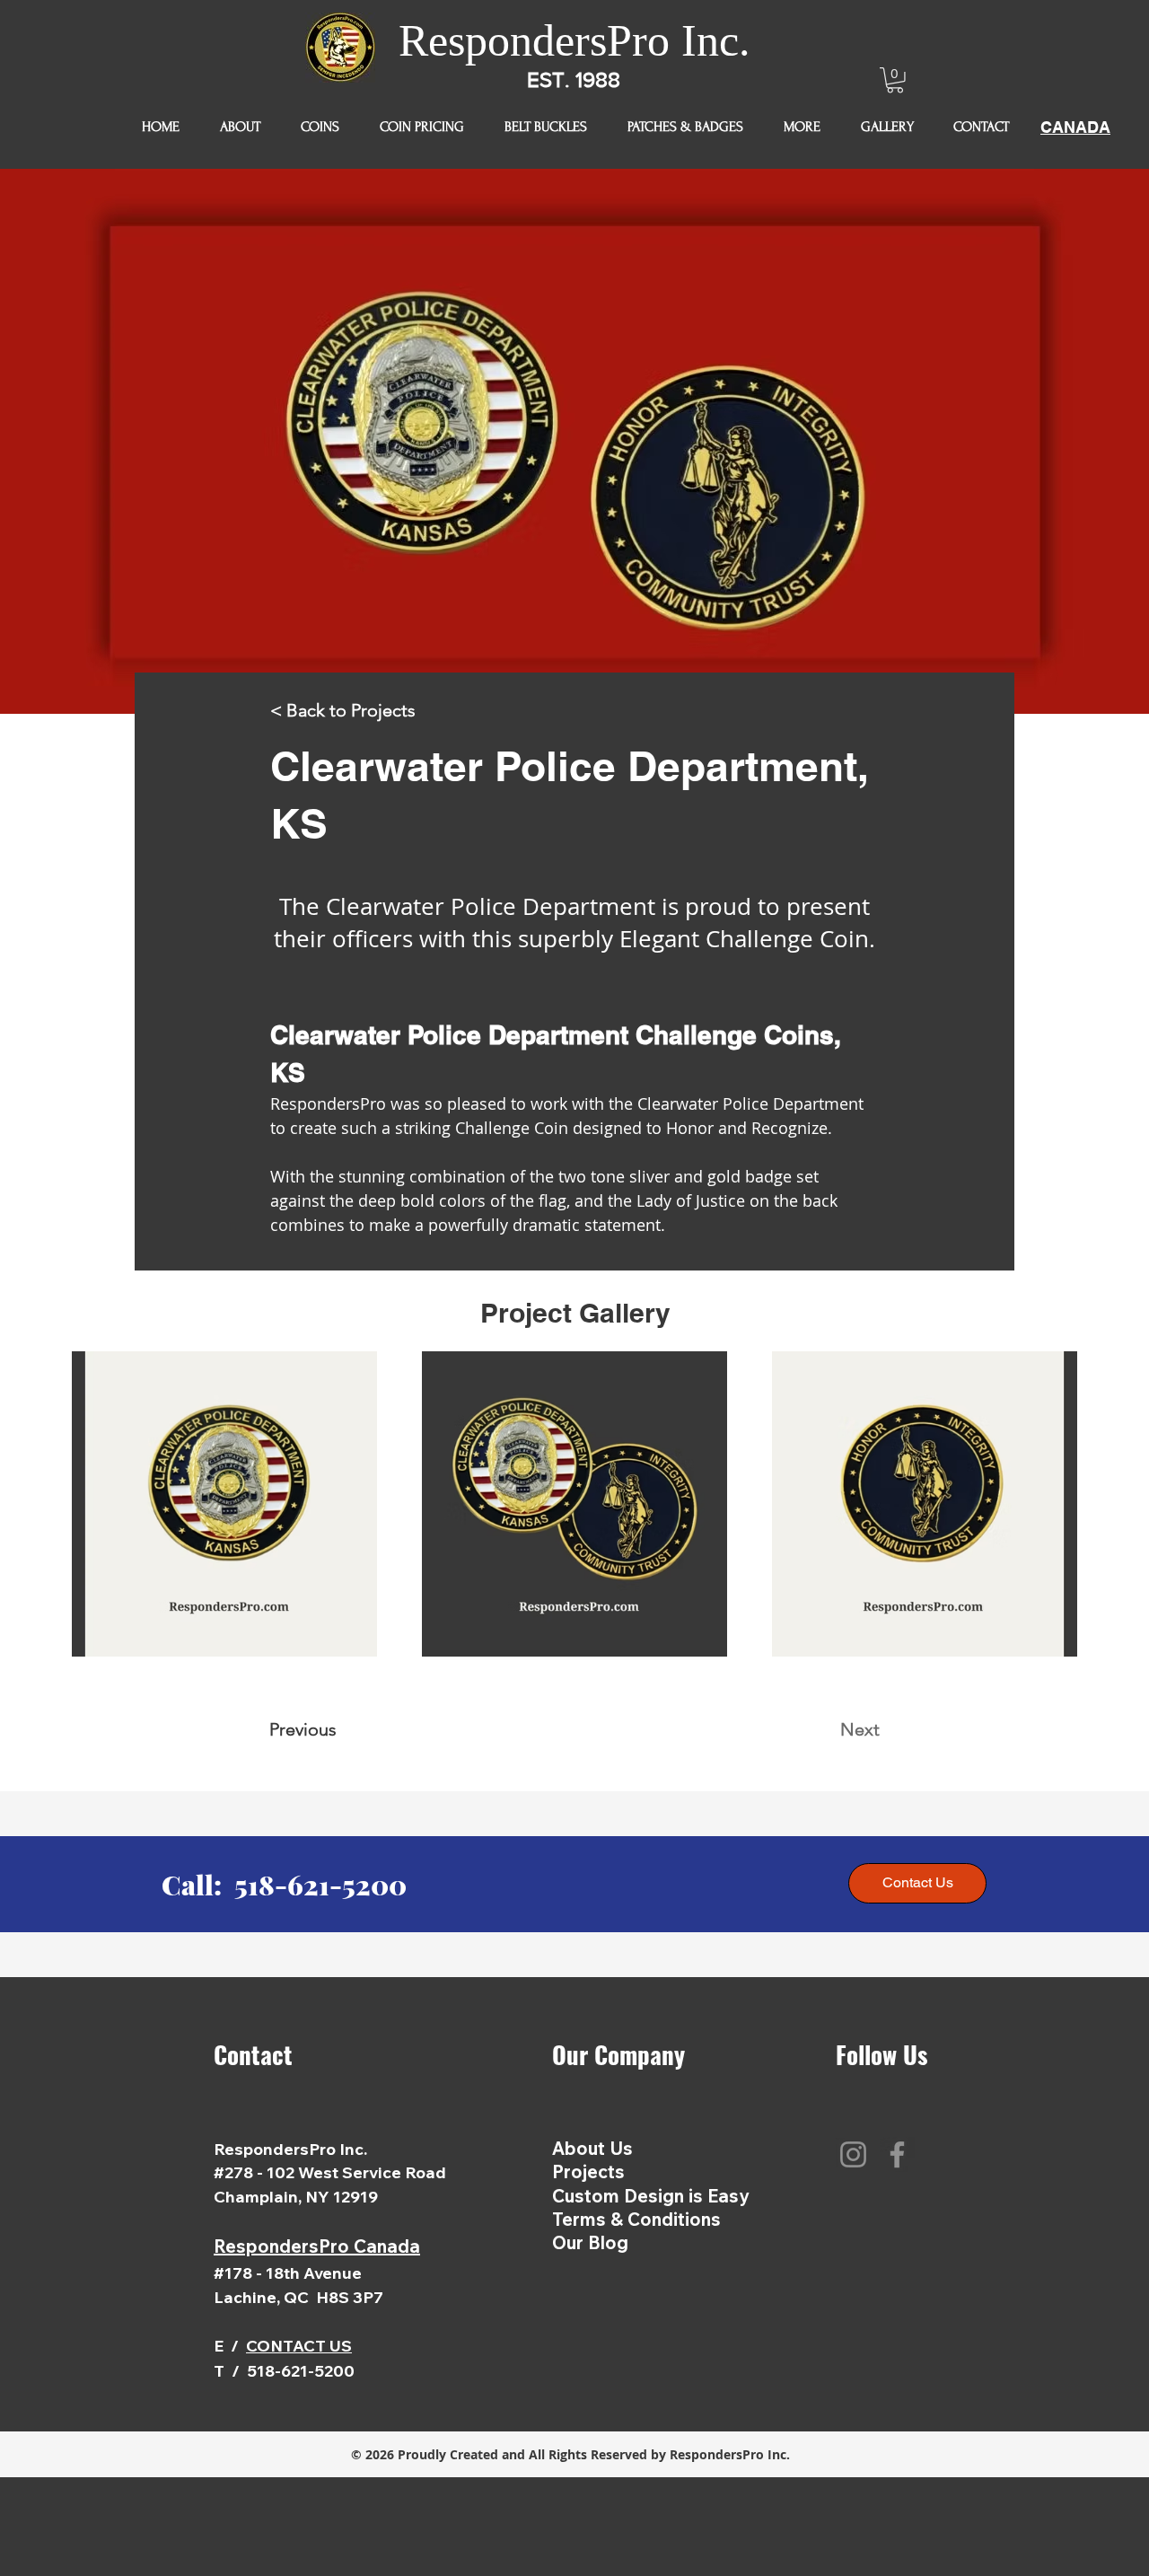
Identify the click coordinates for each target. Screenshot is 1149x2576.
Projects (588, 2172)
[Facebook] (897, 2154)
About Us (592, 2148)
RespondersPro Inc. (574, 40)
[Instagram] (853, 2154)
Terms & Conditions (636, 2219)
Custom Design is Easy (651, 2196)
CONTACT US (299, 2346)
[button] (895, 80)
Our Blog (590, 2242)
